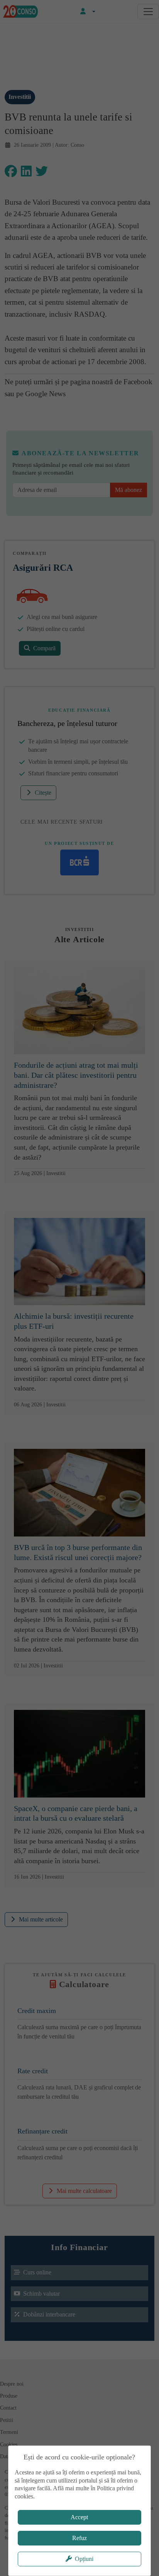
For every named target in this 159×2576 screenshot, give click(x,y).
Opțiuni (84, 2559)
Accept (79, 2517)
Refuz (79, 2538)
